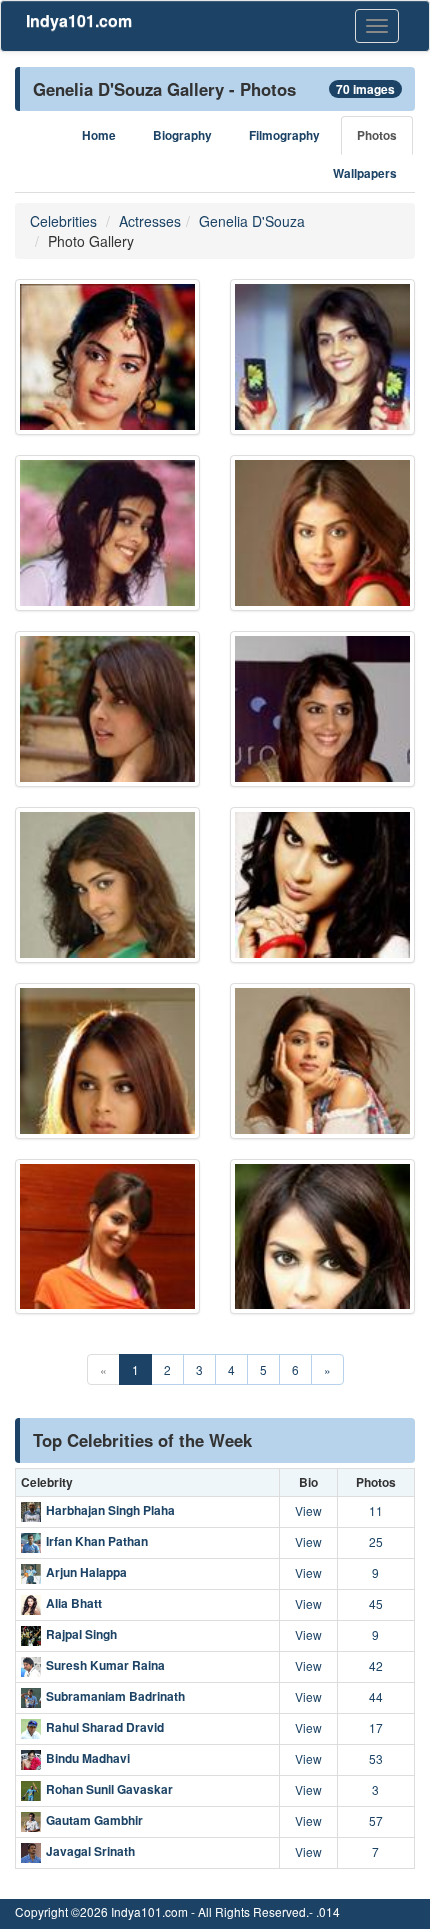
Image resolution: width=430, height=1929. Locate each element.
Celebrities (63, 221)
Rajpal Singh (81, 1634)
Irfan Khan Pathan (97, 1541)
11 (376, 1510)
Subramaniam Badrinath (115, 1696)
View (308, 1510)
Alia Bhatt (74, 1603)
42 (376, 1665)
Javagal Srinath (90, 1851)
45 (376, 1603)
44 (376, 1696)
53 (376, 1758)
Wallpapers (365, 173)
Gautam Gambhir (94, 1820)
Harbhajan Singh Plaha (110, 1510)
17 (376, 1727)
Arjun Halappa (86, 1572)
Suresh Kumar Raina (105, 1665)
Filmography (284, 135)
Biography (182, 135)
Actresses (150, 221)
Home (99, 135)
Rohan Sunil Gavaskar (109, 1789)
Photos (377, 135)
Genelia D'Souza (252, 221)
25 (376, 1541)
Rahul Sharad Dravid (105, 1727)
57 (376, 1820)
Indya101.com (79, 20)
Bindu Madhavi (88, 1758)
